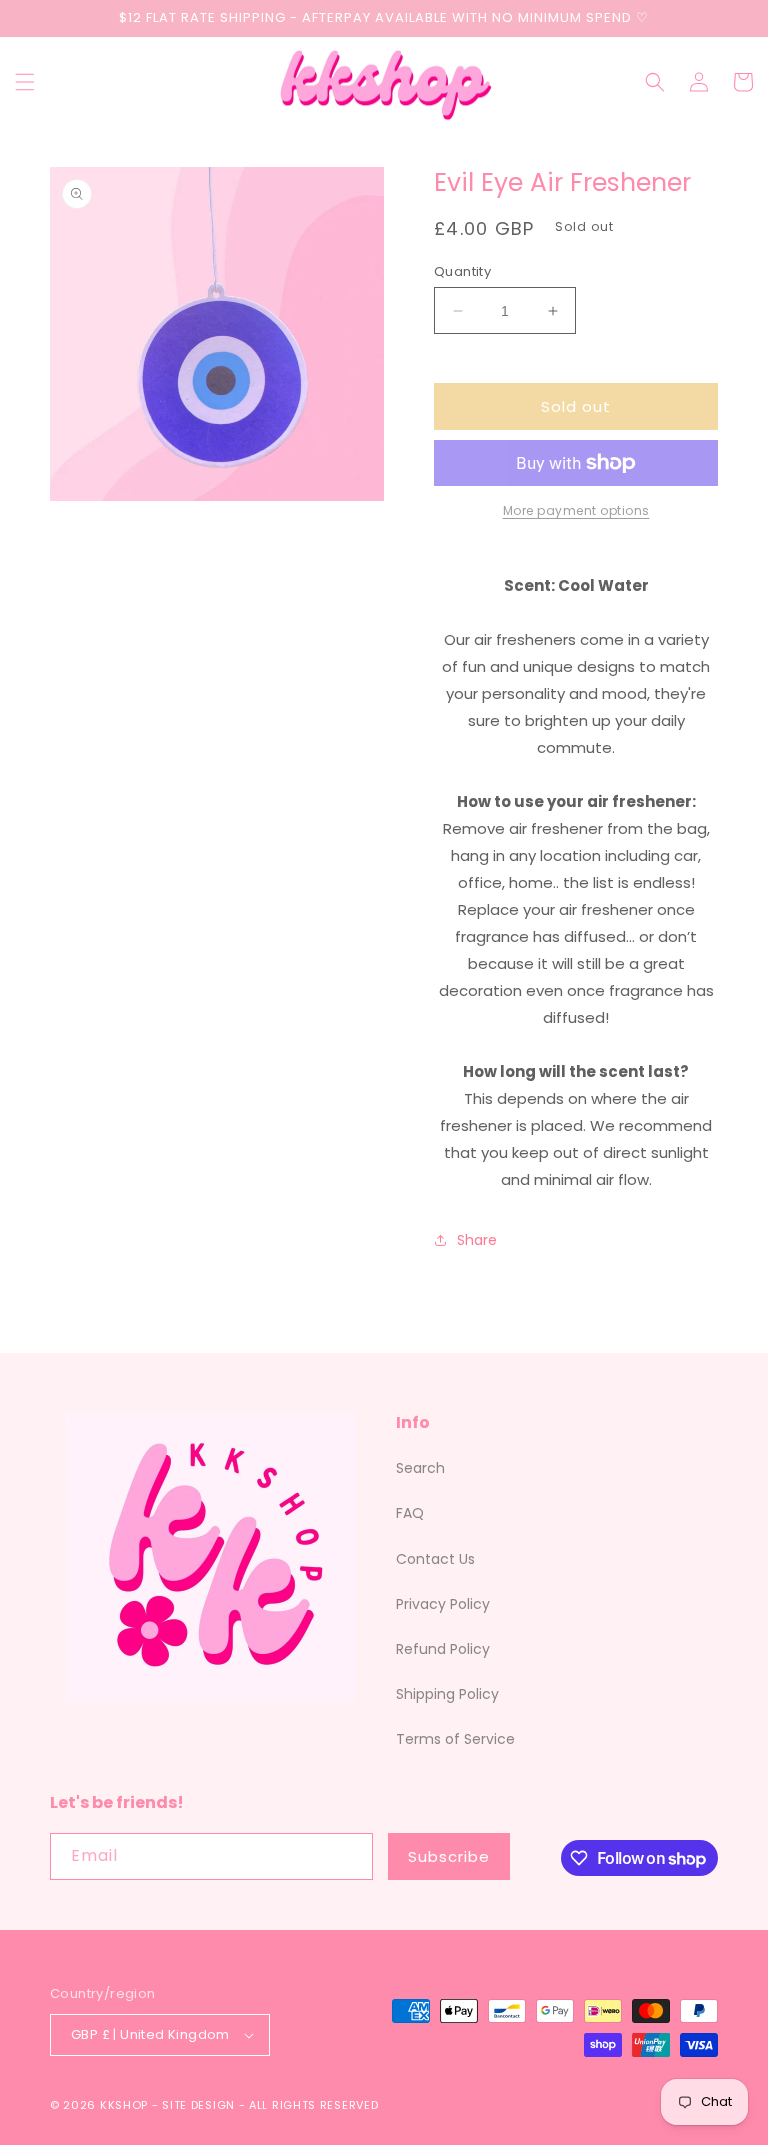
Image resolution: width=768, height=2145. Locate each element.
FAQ (410, 1513)
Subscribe (449, 1856)
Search (420, 1468)
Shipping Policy (447, 1694)
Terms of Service (455, 1739)
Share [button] (477, 1240)
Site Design (198, 2105)
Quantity (462, 271)
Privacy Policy (443, 1604)
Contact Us (435, 1559)
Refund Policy (443, 1649)
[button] (25, 82)
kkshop (124, 2105)
